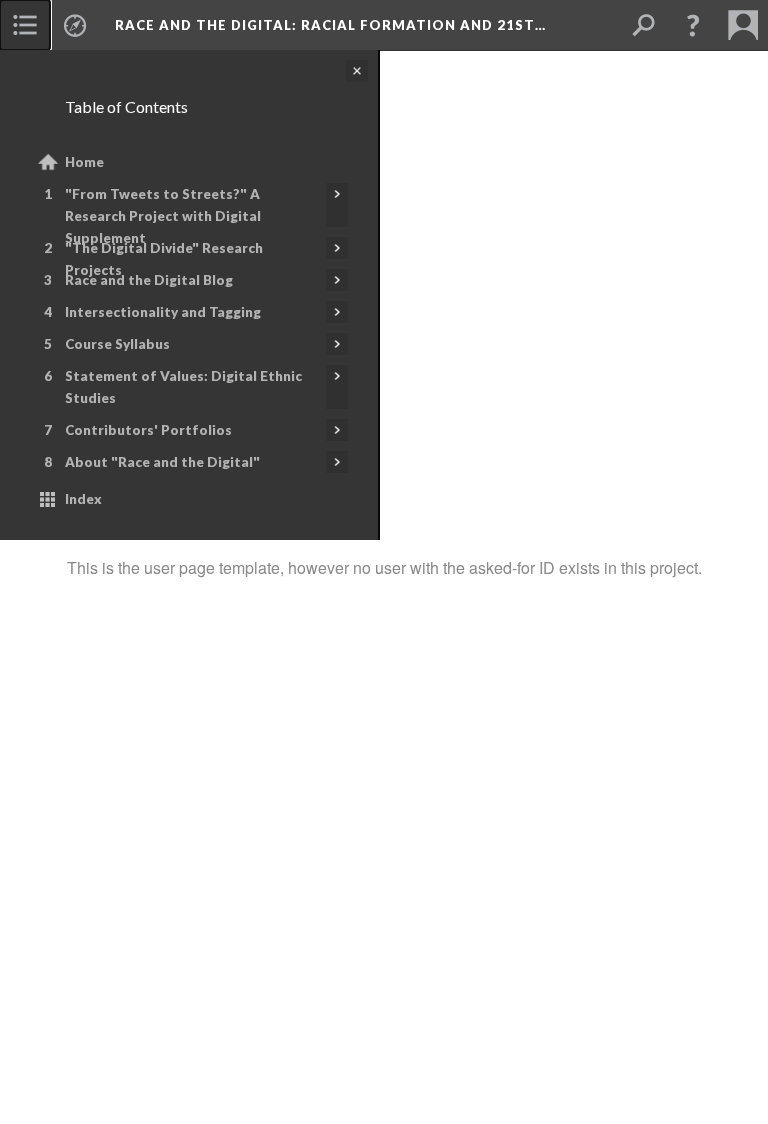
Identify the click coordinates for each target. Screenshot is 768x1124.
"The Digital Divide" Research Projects (164, 259)
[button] (693, 25)
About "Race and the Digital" (162, 462)
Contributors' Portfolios (148, 430)
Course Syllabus (117, 344)
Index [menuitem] (83, 499)
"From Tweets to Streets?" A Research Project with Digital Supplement (163, 216)
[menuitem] (25, 25)
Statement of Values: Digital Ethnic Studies (183, 387)
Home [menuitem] (84, 162)
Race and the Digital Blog (149, 280)
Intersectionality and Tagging (163, 312)
